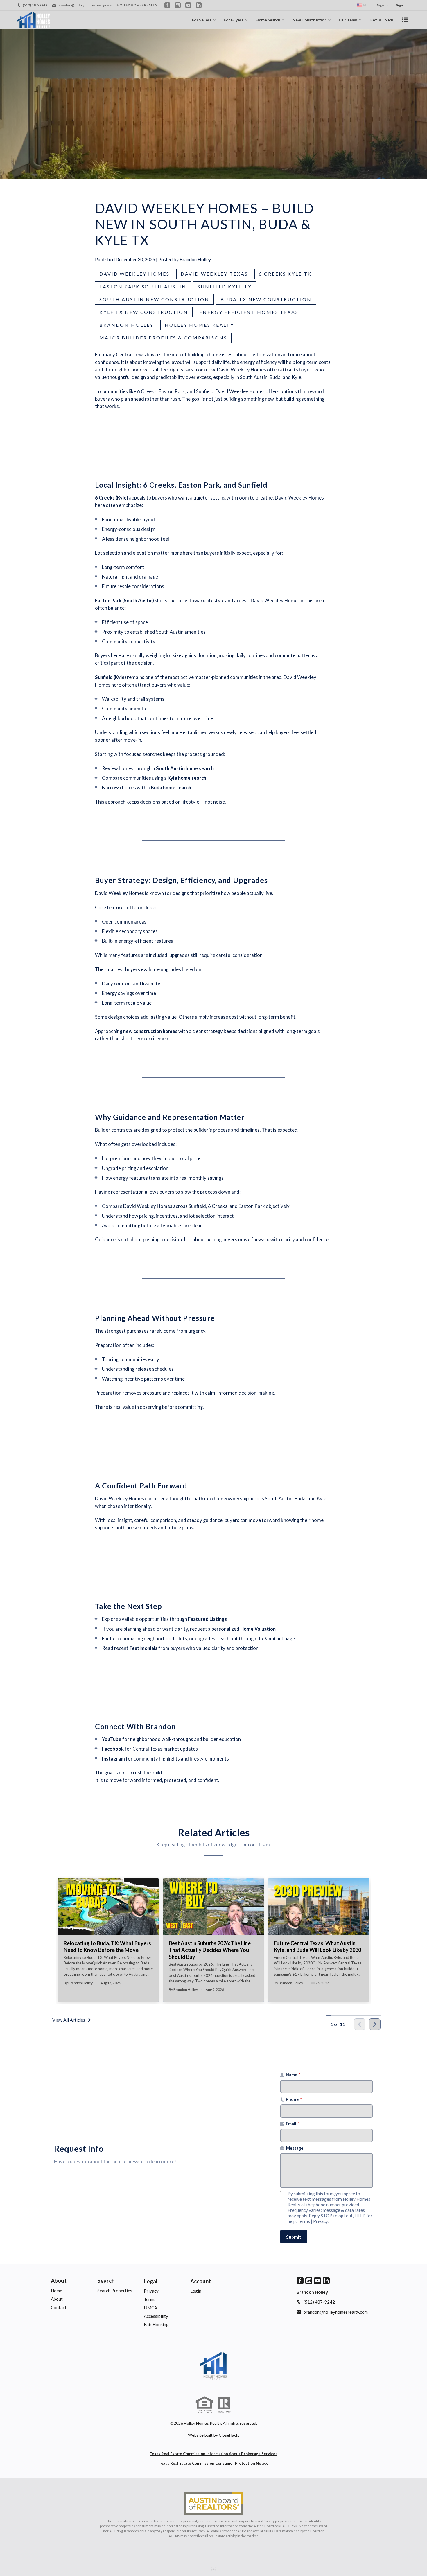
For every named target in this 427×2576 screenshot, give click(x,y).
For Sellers (202, 20)
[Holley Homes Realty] (214, 2366)
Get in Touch (381, 20)
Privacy (320, 2221)
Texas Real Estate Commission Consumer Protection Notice (214, 2463)
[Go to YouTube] (188, 5)
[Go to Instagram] (178, 5)
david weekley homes (134, 274)
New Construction (310, 20)
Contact (59, 2307)
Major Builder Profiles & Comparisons (163, 338)
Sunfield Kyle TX (225, 286)
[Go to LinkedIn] (199, 5)
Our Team (348, 20)
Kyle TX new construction (144, 312)
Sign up (383, 5)
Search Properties (115, 2291)
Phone (294, 2099)
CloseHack (228, 2435)
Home (56, 2291)
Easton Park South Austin (143, 286)
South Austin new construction (154, 299)
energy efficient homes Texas (249, 312)
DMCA (150, 2308)
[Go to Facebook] (167, 5)
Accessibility (156, 2316)
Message (295, 2148)
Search (106, 2281)
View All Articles (69, 2020)
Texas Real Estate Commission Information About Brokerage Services (214, 2454)
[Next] (375, 2024)
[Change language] (362, 5)
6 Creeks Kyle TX (285, 274)
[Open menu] (405, 20)
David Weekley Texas (214, 274)
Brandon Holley (127, 325)
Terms (304, 2221)
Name (293, 2075)
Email (293, 2124)
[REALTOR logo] (224, 2405)
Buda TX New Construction (266, 299)
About (59, 2281)
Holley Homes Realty (199, 325)
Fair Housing (156, 2324)
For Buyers (234, 20)
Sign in (401, 5)
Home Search (268, 20)
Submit (294, 2237)
